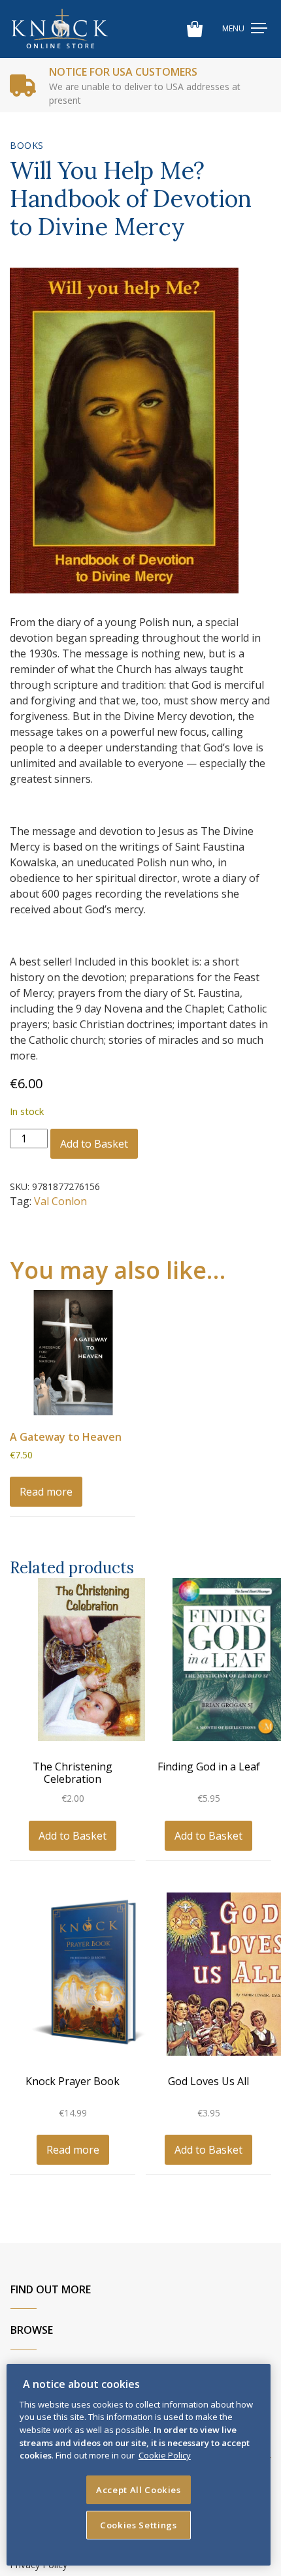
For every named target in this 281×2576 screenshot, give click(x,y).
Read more (46, 1492)
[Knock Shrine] (60, 29)
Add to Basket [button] (73, 1836)
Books (27, 145)
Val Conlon (60, 1201)
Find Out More (51, 2289)
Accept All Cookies (139, 2490)
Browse (32, 2330)
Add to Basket (94, 1144)
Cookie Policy (165, 2455)
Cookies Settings (139, 2525)
